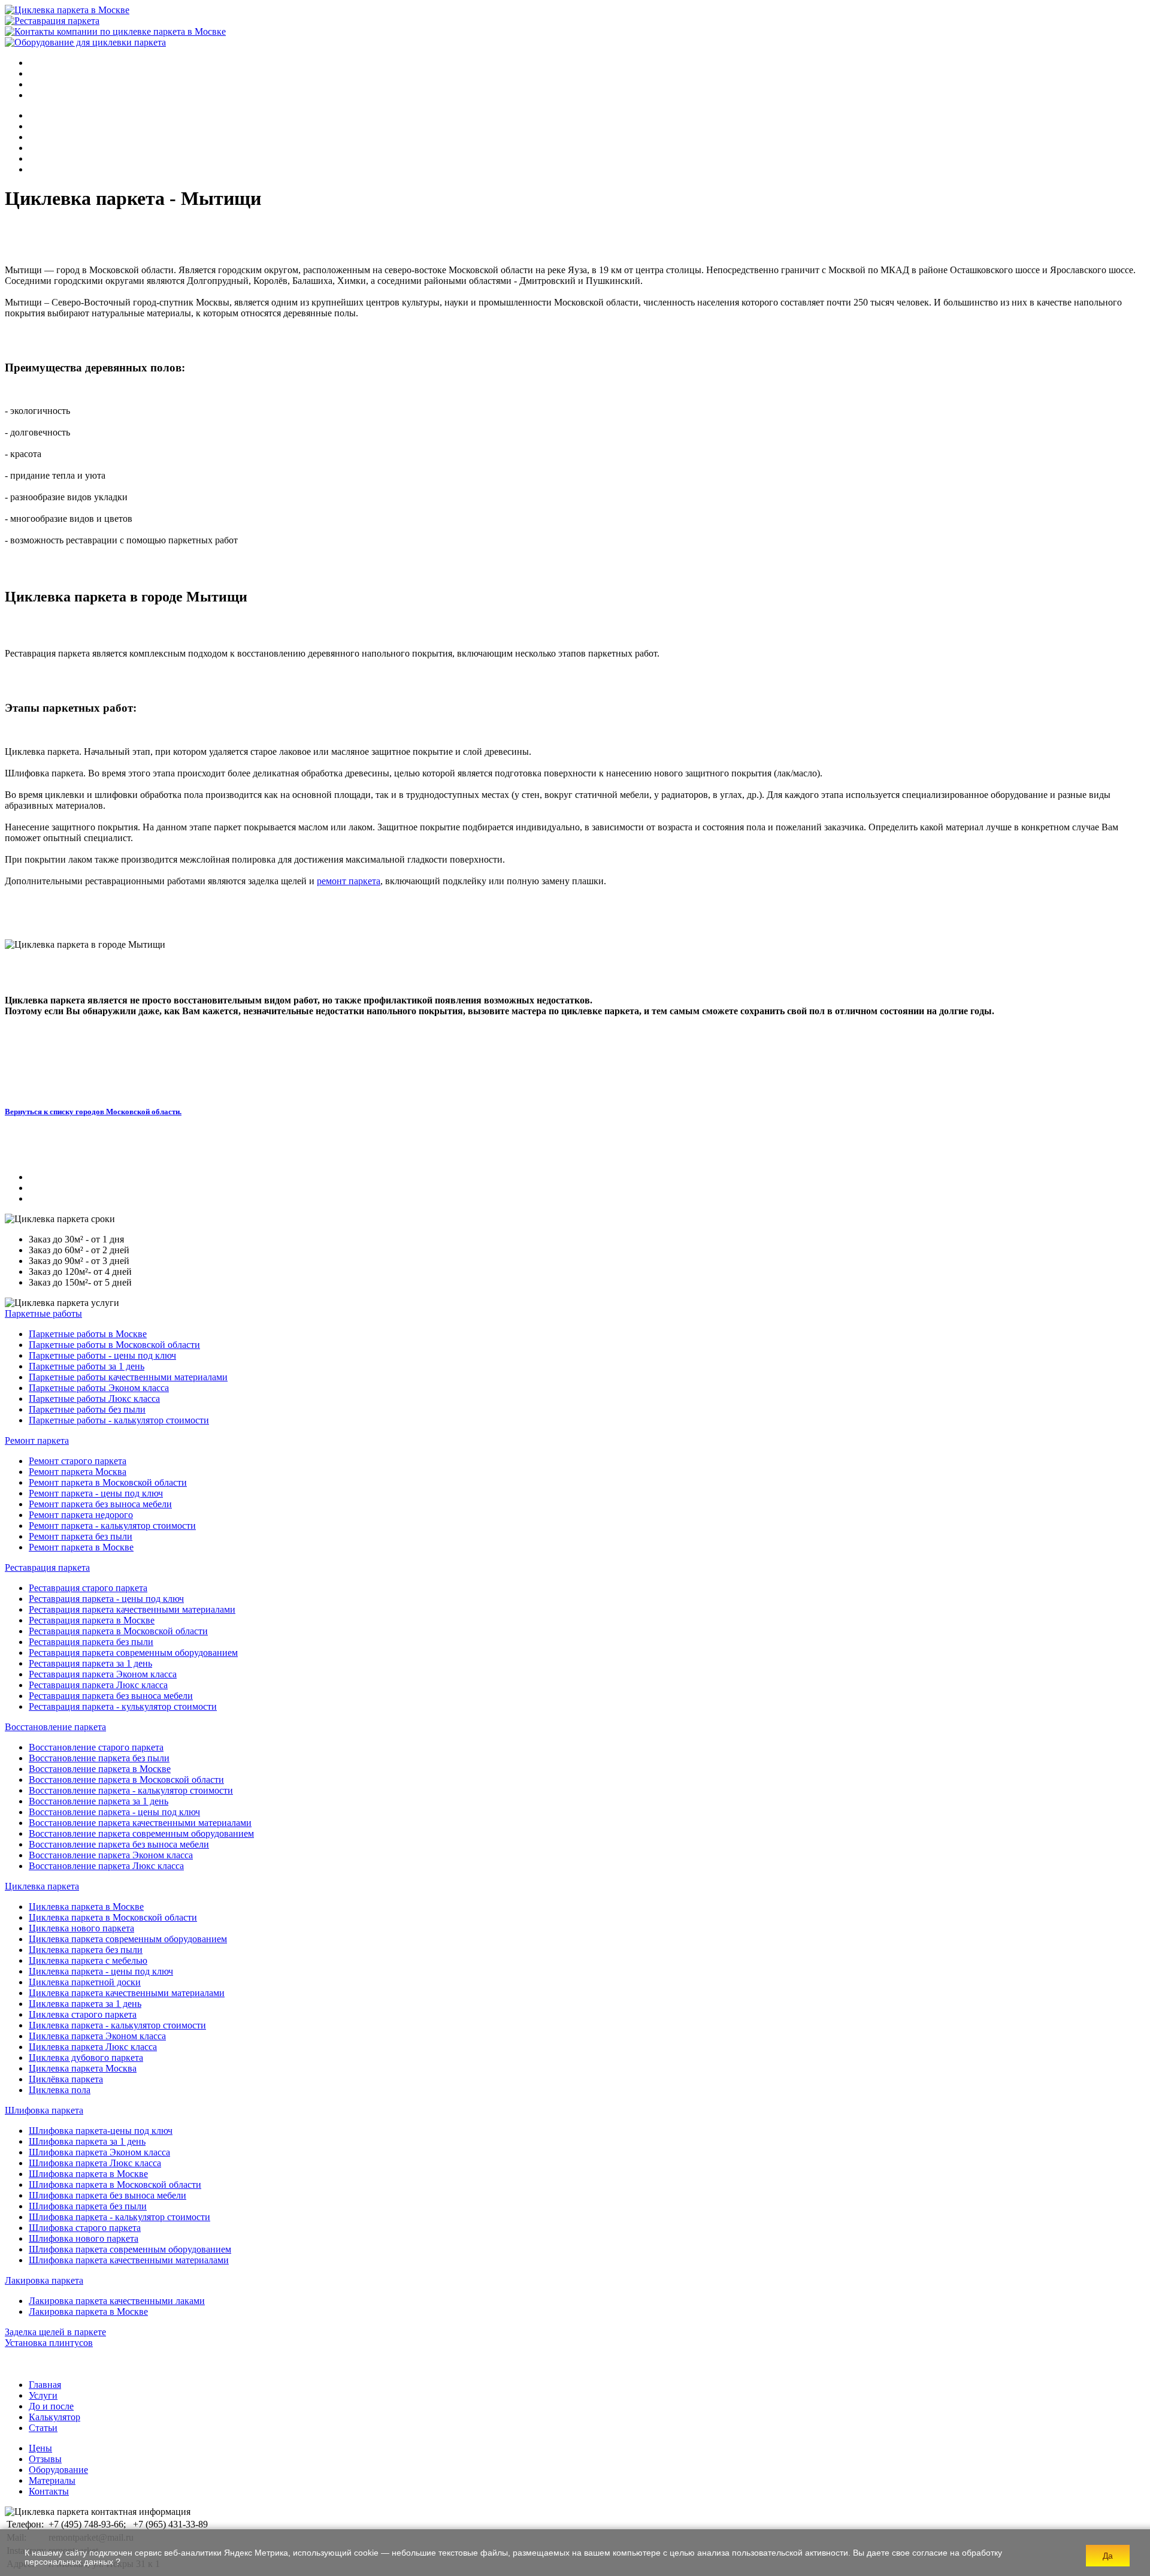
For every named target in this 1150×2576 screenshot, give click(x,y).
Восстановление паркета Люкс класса (106, 1866)
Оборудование (58, 2470)
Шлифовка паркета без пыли (88, 2206)
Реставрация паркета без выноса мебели (111, 1696)
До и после (51, 2406)
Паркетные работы (43, 1313)
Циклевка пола (60, 2090)
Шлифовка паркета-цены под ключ (101, 2131)
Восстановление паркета (55, 1727)
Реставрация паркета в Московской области (118, 1631)
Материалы (52, 2480)
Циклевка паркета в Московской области (113, 1917)
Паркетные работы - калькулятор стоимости (119, 1420)
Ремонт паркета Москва (78, 1472)
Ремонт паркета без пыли (81, 1536)
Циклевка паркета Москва (83, 2068)
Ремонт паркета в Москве (81, 1547)
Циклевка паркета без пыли (86, 1950)
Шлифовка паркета (44, 2110)
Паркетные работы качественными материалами (128, 1377)
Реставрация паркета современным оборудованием (133, 1653)
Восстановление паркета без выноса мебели (119, 1844)
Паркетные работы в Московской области (114, 1345)
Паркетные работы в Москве (88, 1334)
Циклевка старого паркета (83, 2014)
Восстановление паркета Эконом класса (111, 1855)
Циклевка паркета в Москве (86, 1907)
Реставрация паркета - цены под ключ (106, 1599)
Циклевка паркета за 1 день (85, 2004)
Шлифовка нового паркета (84, 2238)
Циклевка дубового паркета (86, 2058)
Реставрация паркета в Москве (92, 1620)
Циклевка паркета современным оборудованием (128, 1939)
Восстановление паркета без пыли (99, 1758)
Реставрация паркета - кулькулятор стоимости (123, 1706)
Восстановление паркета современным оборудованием (141, 1833)
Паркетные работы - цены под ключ (102, 1355)
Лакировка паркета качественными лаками (117, 2301)
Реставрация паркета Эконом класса (103, 1674)
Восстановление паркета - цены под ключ (114, 1812)
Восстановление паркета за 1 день (99, 1801)
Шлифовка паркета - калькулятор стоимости (119, 2217)
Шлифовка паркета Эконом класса (99, 2152)
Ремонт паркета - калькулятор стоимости (112, 1526)
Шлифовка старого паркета (85, 2228)
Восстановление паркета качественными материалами (140, 1823)
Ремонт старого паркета (78, 1461)
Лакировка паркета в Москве (88, 2312)
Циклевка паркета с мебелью (88, 1960)
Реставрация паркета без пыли (91, 1642)
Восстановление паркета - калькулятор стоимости (131, 1790)
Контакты (49, 2491)
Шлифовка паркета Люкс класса (95, 2163)
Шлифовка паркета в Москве (88, 2174)
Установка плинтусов (49, 2343)
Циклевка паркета (42, 1886)
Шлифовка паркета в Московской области (115, 2185)
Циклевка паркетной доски (85, 1982)
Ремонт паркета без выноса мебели (100, 1504)
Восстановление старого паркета (96, 1747)
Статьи (43, 2428)
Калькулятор (55, 2417)
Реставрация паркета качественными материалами (132, 1609)
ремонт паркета (349, 881)
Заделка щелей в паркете (55, 2332)
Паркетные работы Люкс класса (94, 1399)
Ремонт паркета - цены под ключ (96, 1493)
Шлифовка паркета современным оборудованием (130, 2249)
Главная (45, 2385)
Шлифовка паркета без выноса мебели (108, 2195)
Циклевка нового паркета (81, 1928)
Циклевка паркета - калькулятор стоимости (117, 2025)
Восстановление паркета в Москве (100, 1769)
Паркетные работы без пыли (87, 1409)
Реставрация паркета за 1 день (90, 1663)
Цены (40, 2448)
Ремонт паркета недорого (81, 1515)
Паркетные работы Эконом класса (99, 1388)
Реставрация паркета (47, 1567)
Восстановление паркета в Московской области (126, 1780)
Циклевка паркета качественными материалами (127, 1993)
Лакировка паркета (44, 2280)
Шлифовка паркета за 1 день (87, 2141)
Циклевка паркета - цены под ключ (101, 1971)
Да (1108, 2556)
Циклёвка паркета (66, 2079)
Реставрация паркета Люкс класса (98, 1685)
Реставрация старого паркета (88, 1588)
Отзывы (45, 2459)
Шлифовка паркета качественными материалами (129, 2260)
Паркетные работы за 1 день (87, 1366)
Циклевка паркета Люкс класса (93, 2047)
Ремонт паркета (37, 1440)
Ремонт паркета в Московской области (108, 1482)
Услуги (43, 2395)
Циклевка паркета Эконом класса (97, 2036)
